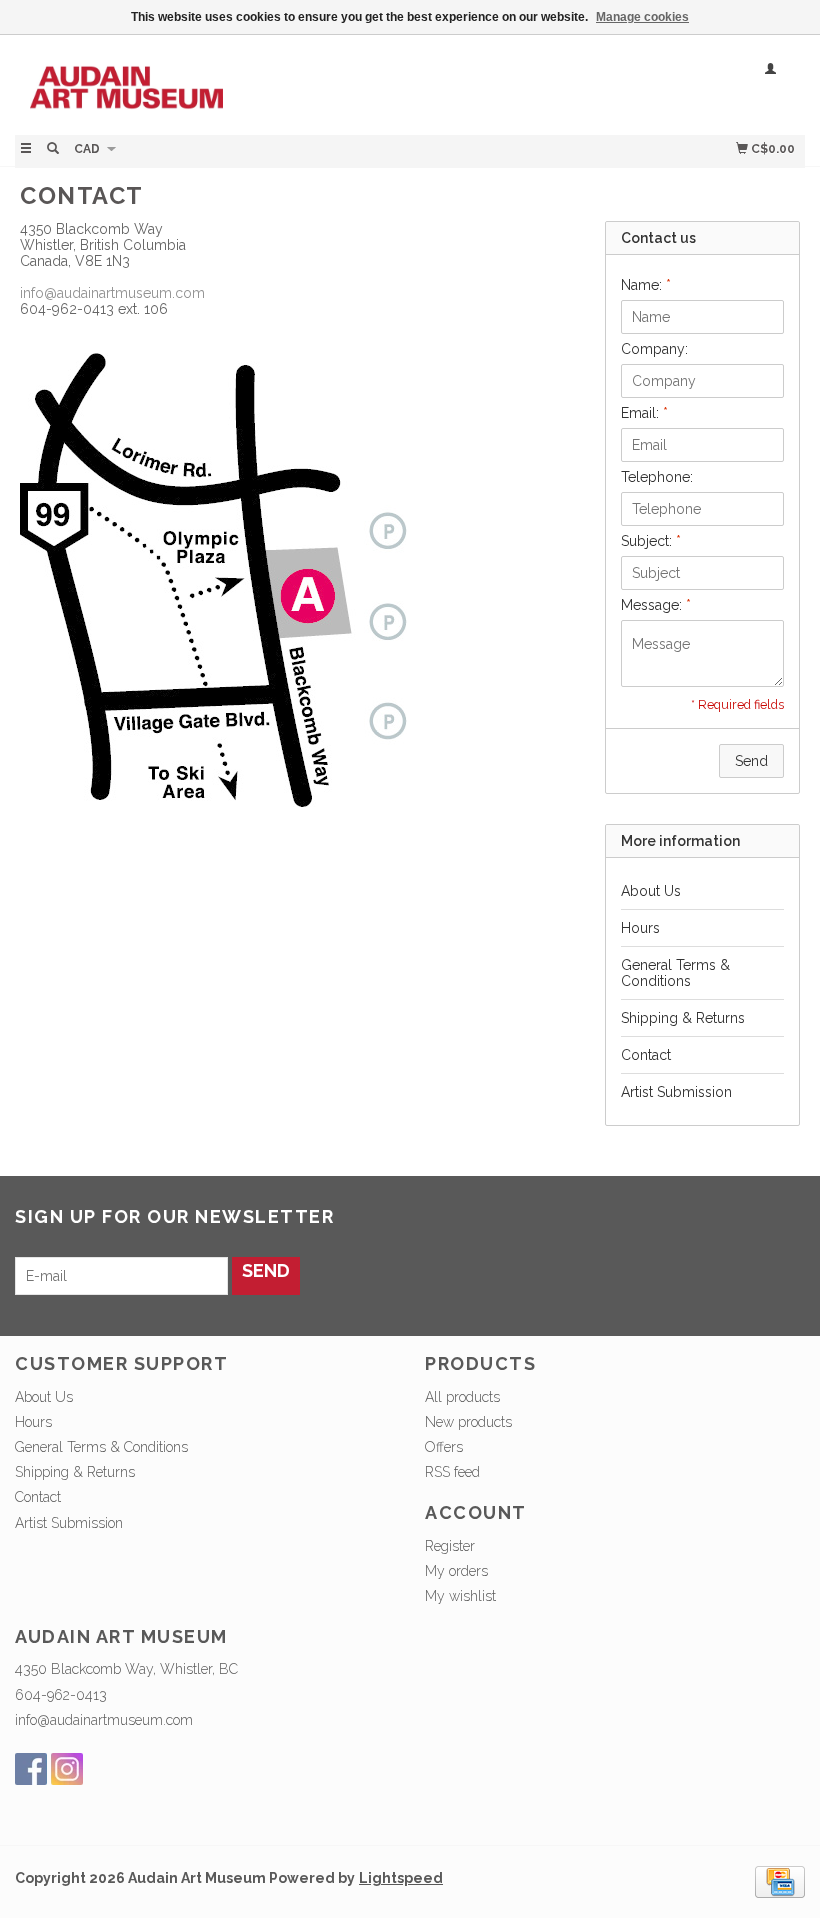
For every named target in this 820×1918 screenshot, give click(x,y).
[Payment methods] (780, 1881)
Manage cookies (642, 17)
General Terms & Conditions (675, 973)
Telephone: (657, 477)
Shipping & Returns (683, 1018)
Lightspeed (401, 1878)
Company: (654, 349)
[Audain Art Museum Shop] (212, 82)
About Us (651, 891)
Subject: (651, 541)
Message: (656, 605)
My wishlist (460, 1596)
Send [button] (751, 761)
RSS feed (452, 1472)
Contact (646, 1055)
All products (462, 1397)
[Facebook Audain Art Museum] (31, 1769)
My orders (456, 1571)
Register (450, 1546)
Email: (644, 413)
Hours (640, 928)
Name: (646, 285)
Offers (444, 1447)
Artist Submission (676, 1092)
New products (468, 1422)
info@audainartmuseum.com (112, 293)
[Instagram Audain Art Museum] (67, 1769)
